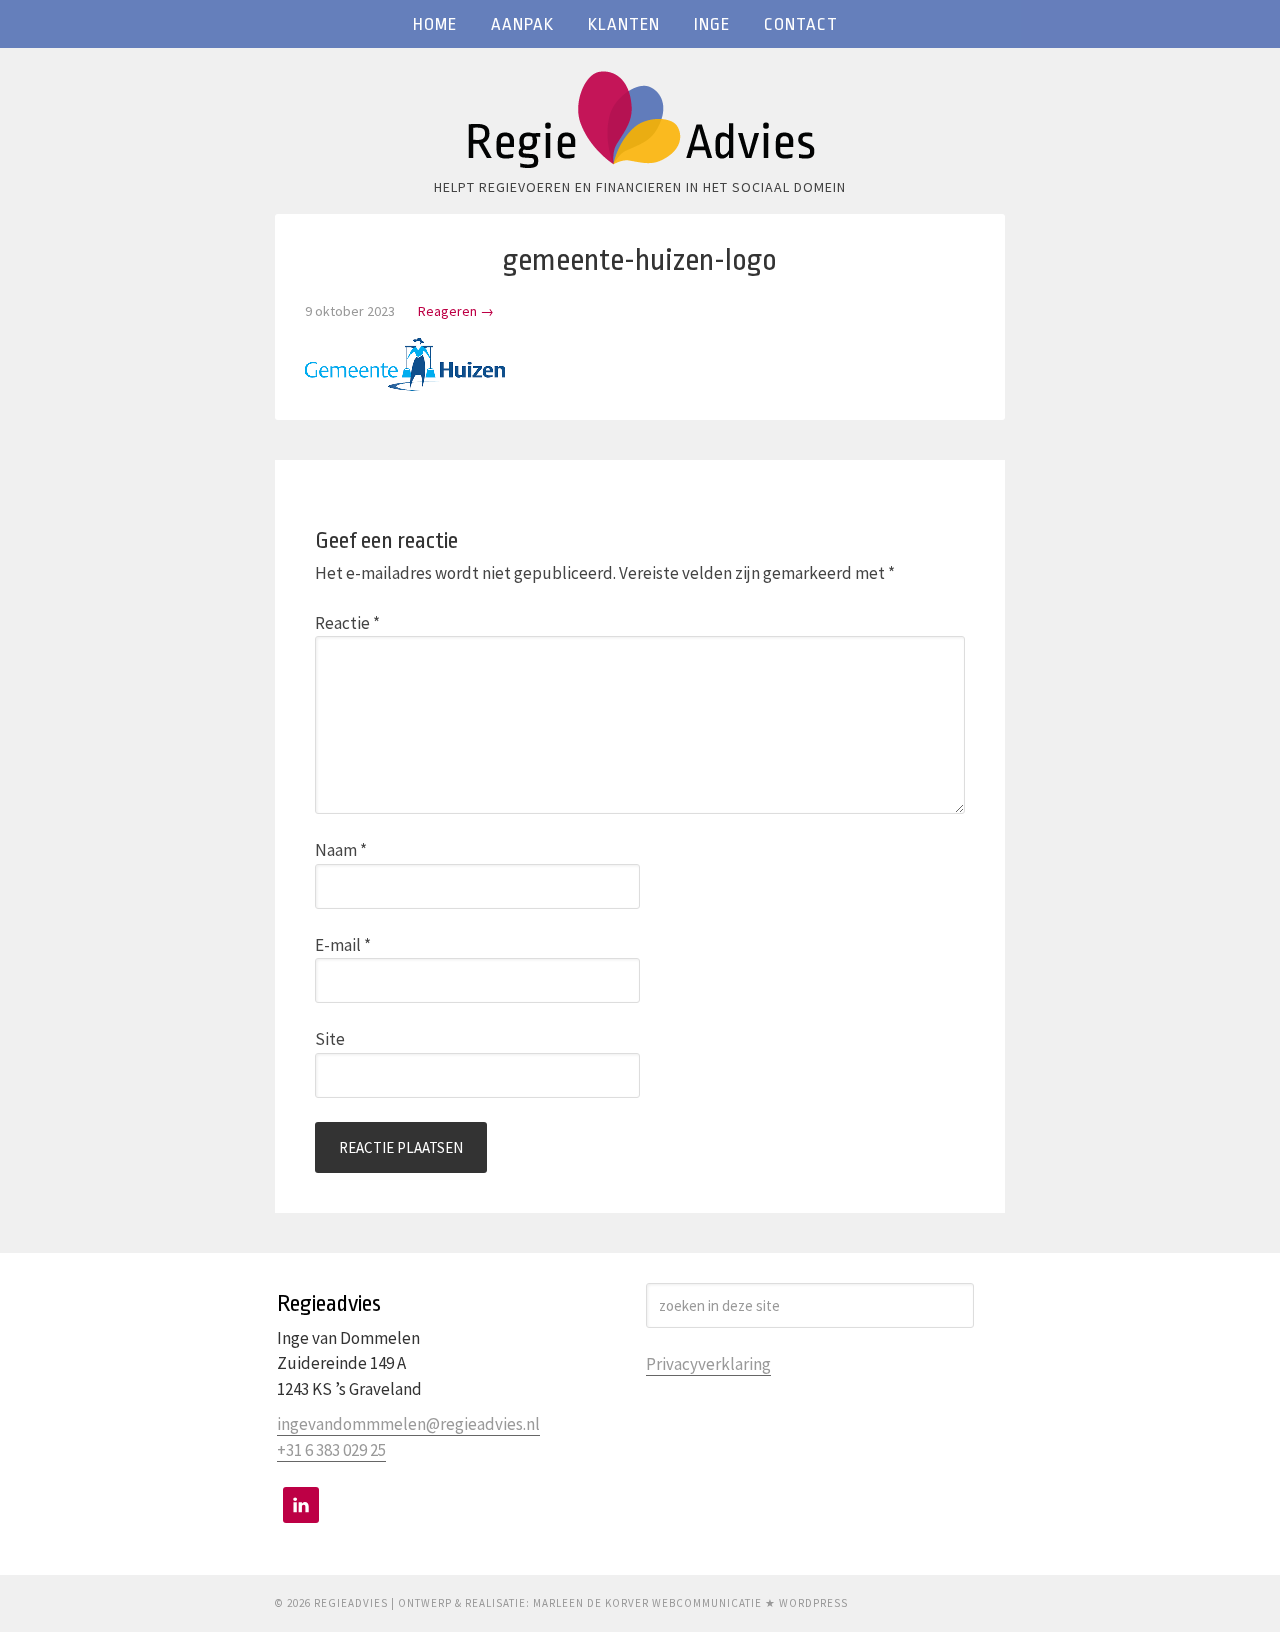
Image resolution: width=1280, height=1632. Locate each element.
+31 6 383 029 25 (331, 1450)
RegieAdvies (640, 125)
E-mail (343, 945)
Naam (341, 850)
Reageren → (456, 311)
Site (330, 1039)
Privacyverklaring (708, 1364)
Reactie (347, 623)
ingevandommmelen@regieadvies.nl (408, 1424)
